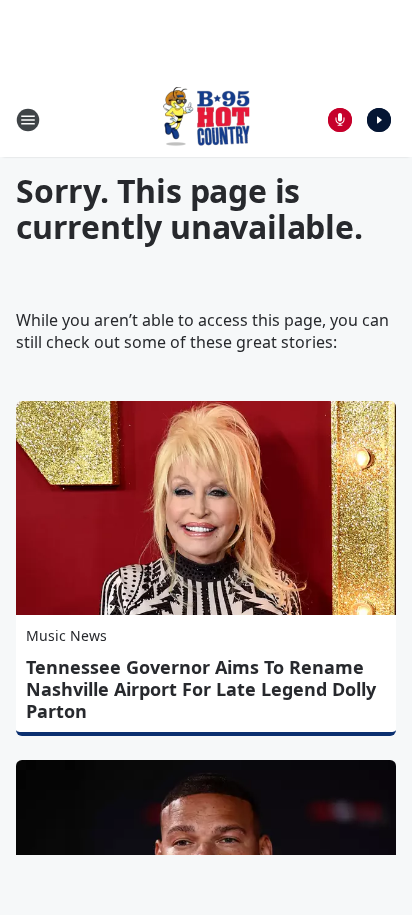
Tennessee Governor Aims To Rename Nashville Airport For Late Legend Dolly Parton (201, 689)
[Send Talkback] (340, 120)
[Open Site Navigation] (28, 120)
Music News (66, 635)
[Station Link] (206, 119)
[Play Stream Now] (379, 120)
